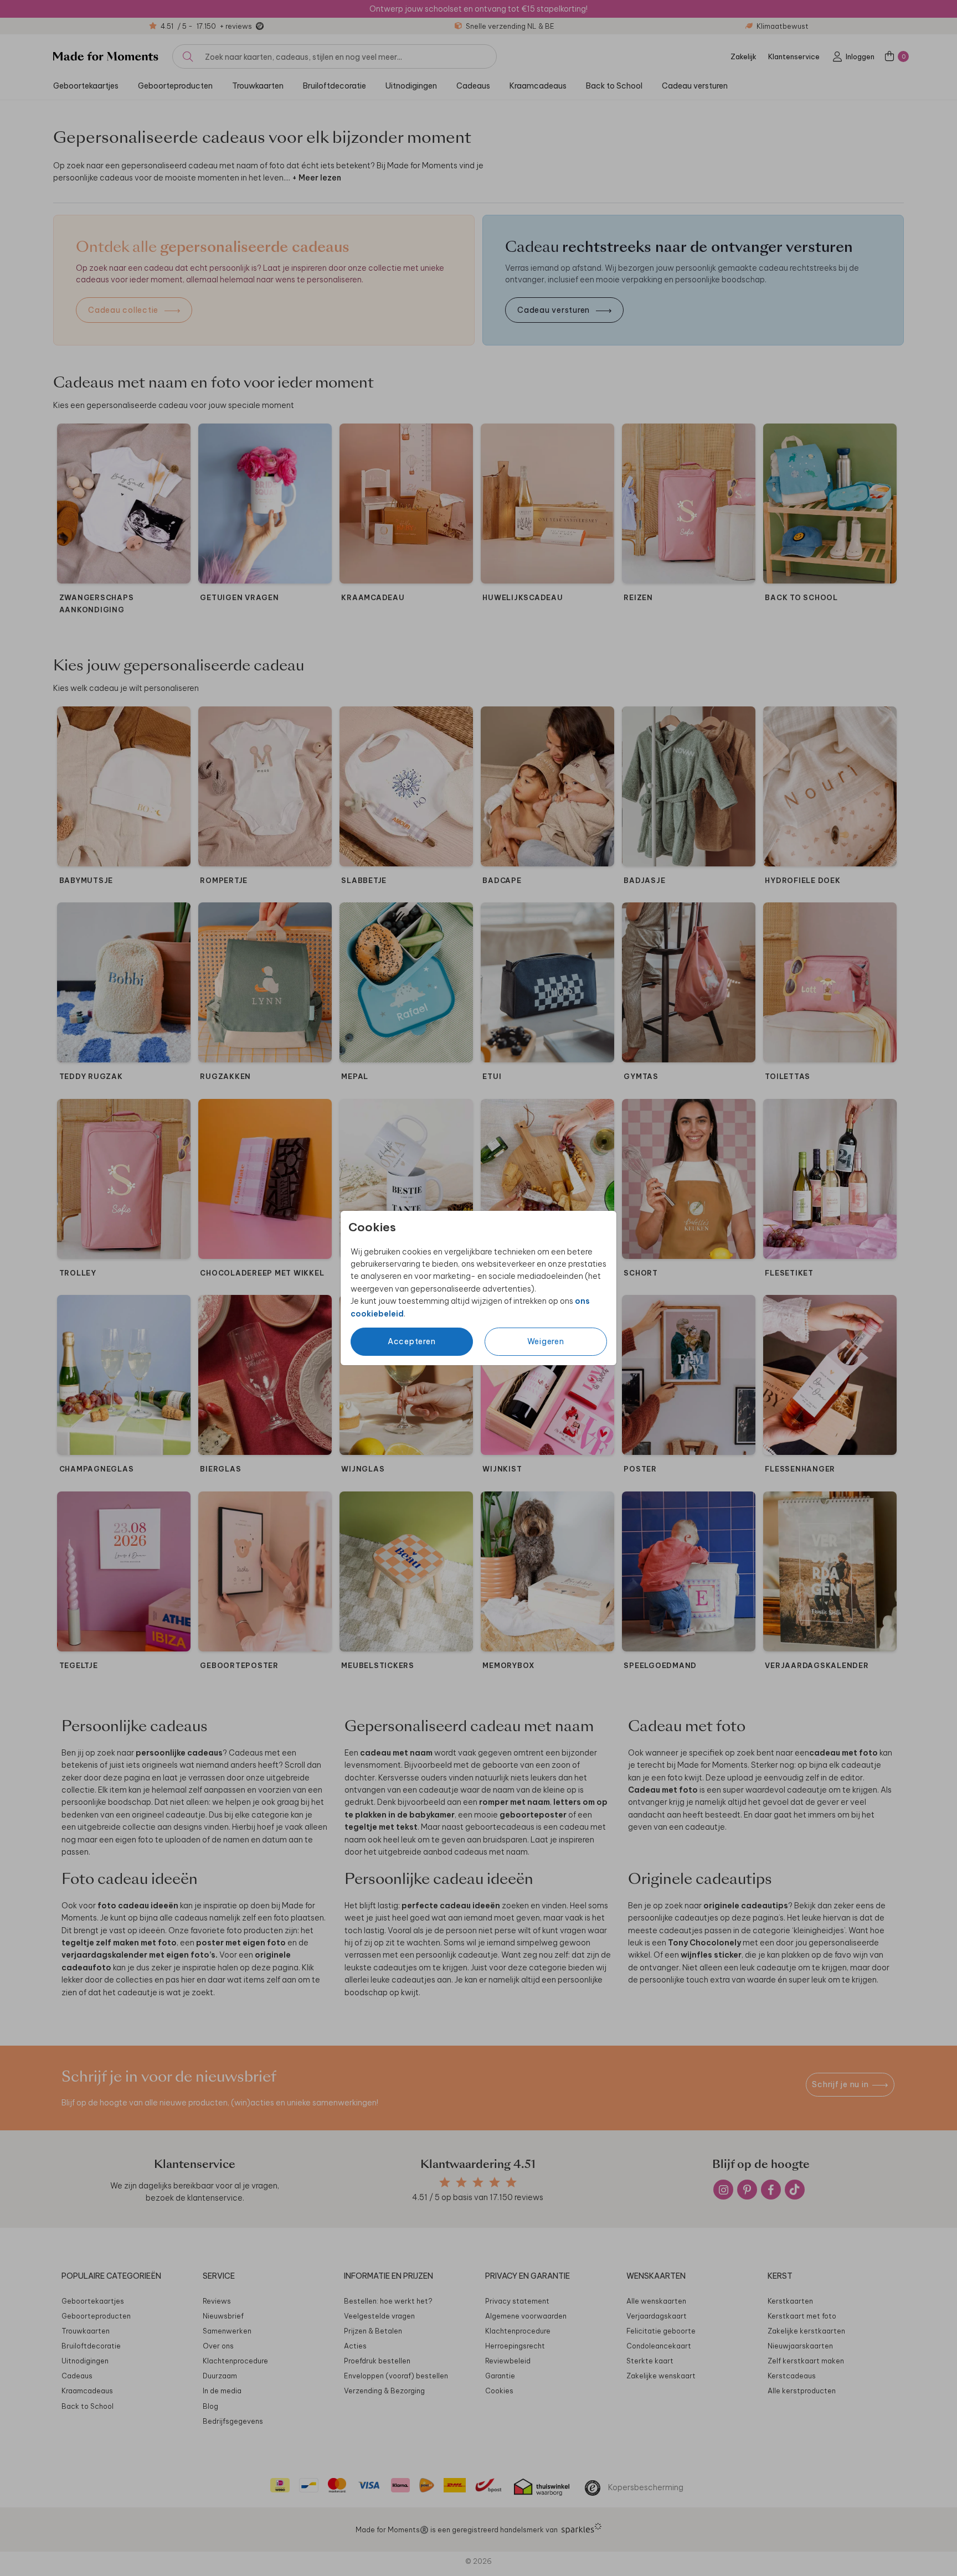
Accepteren (412, 1341)
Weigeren (546, 1341)
